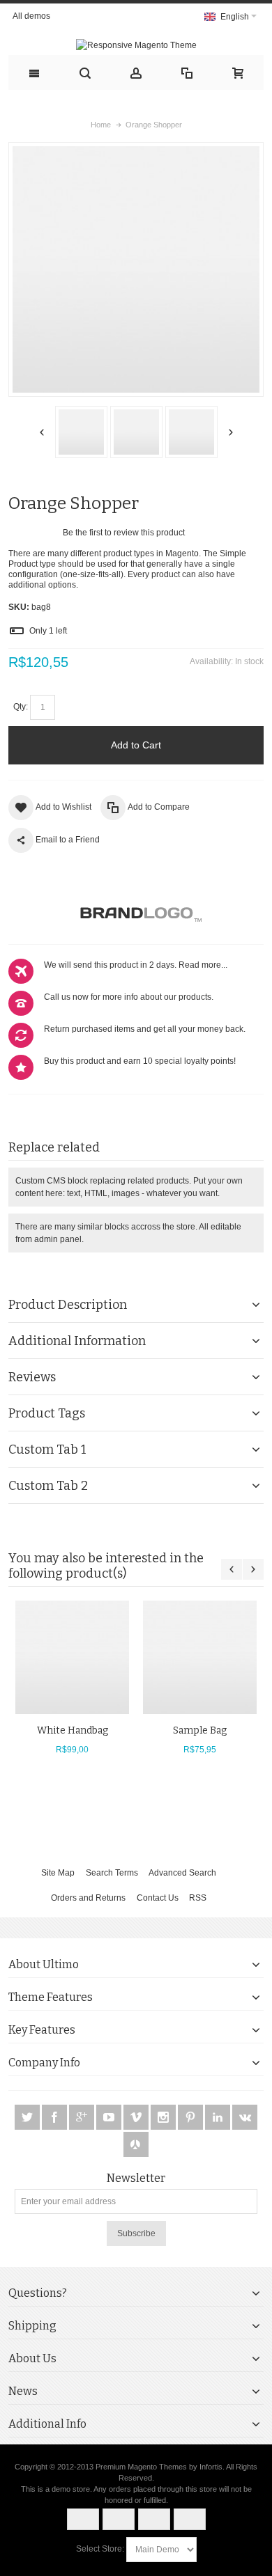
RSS (198, 1898)
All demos (31, 16)
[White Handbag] (72, 1657)
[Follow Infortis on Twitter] (28, 2117)
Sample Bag (200, 1730)
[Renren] (136, 2144)
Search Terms (112, 1873)
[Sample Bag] (200, 1657)
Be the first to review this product (124, 533)
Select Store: (100, 2549)
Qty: (21, 707)
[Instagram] (164, 2117)
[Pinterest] (191, 2117)
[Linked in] (219, 2117)
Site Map (58, 1873)
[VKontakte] (245, 2117)
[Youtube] (110, 2117)
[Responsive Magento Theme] (136, 45)
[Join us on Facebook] (55, 2117)
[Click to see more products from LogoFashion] (136, 913)
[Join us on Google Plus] (83, 2117)
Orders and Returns (88, 1898)
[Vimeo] (137, 2117)
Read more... (203, 965)
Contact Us (158, 1898)
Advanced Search (182, 1873)
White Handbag (73, 1730)
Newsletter (136, 2178)
